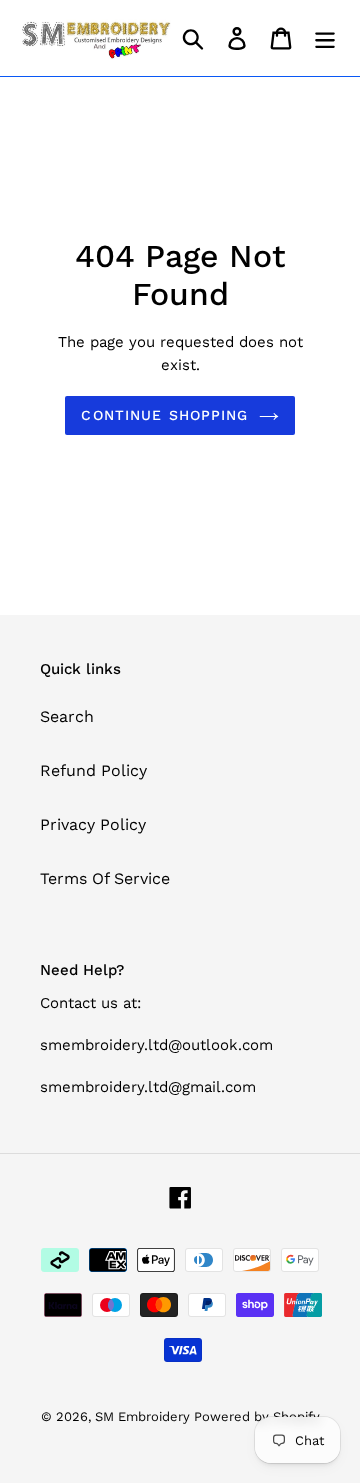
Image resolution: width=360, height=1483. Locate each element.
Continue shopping (164, 415)
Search (67, 716)
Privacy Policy (93, 824)
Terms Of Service (105, 878)
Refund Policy (93, 770)
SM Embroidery (144, 1416)
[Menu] (325, 38)
